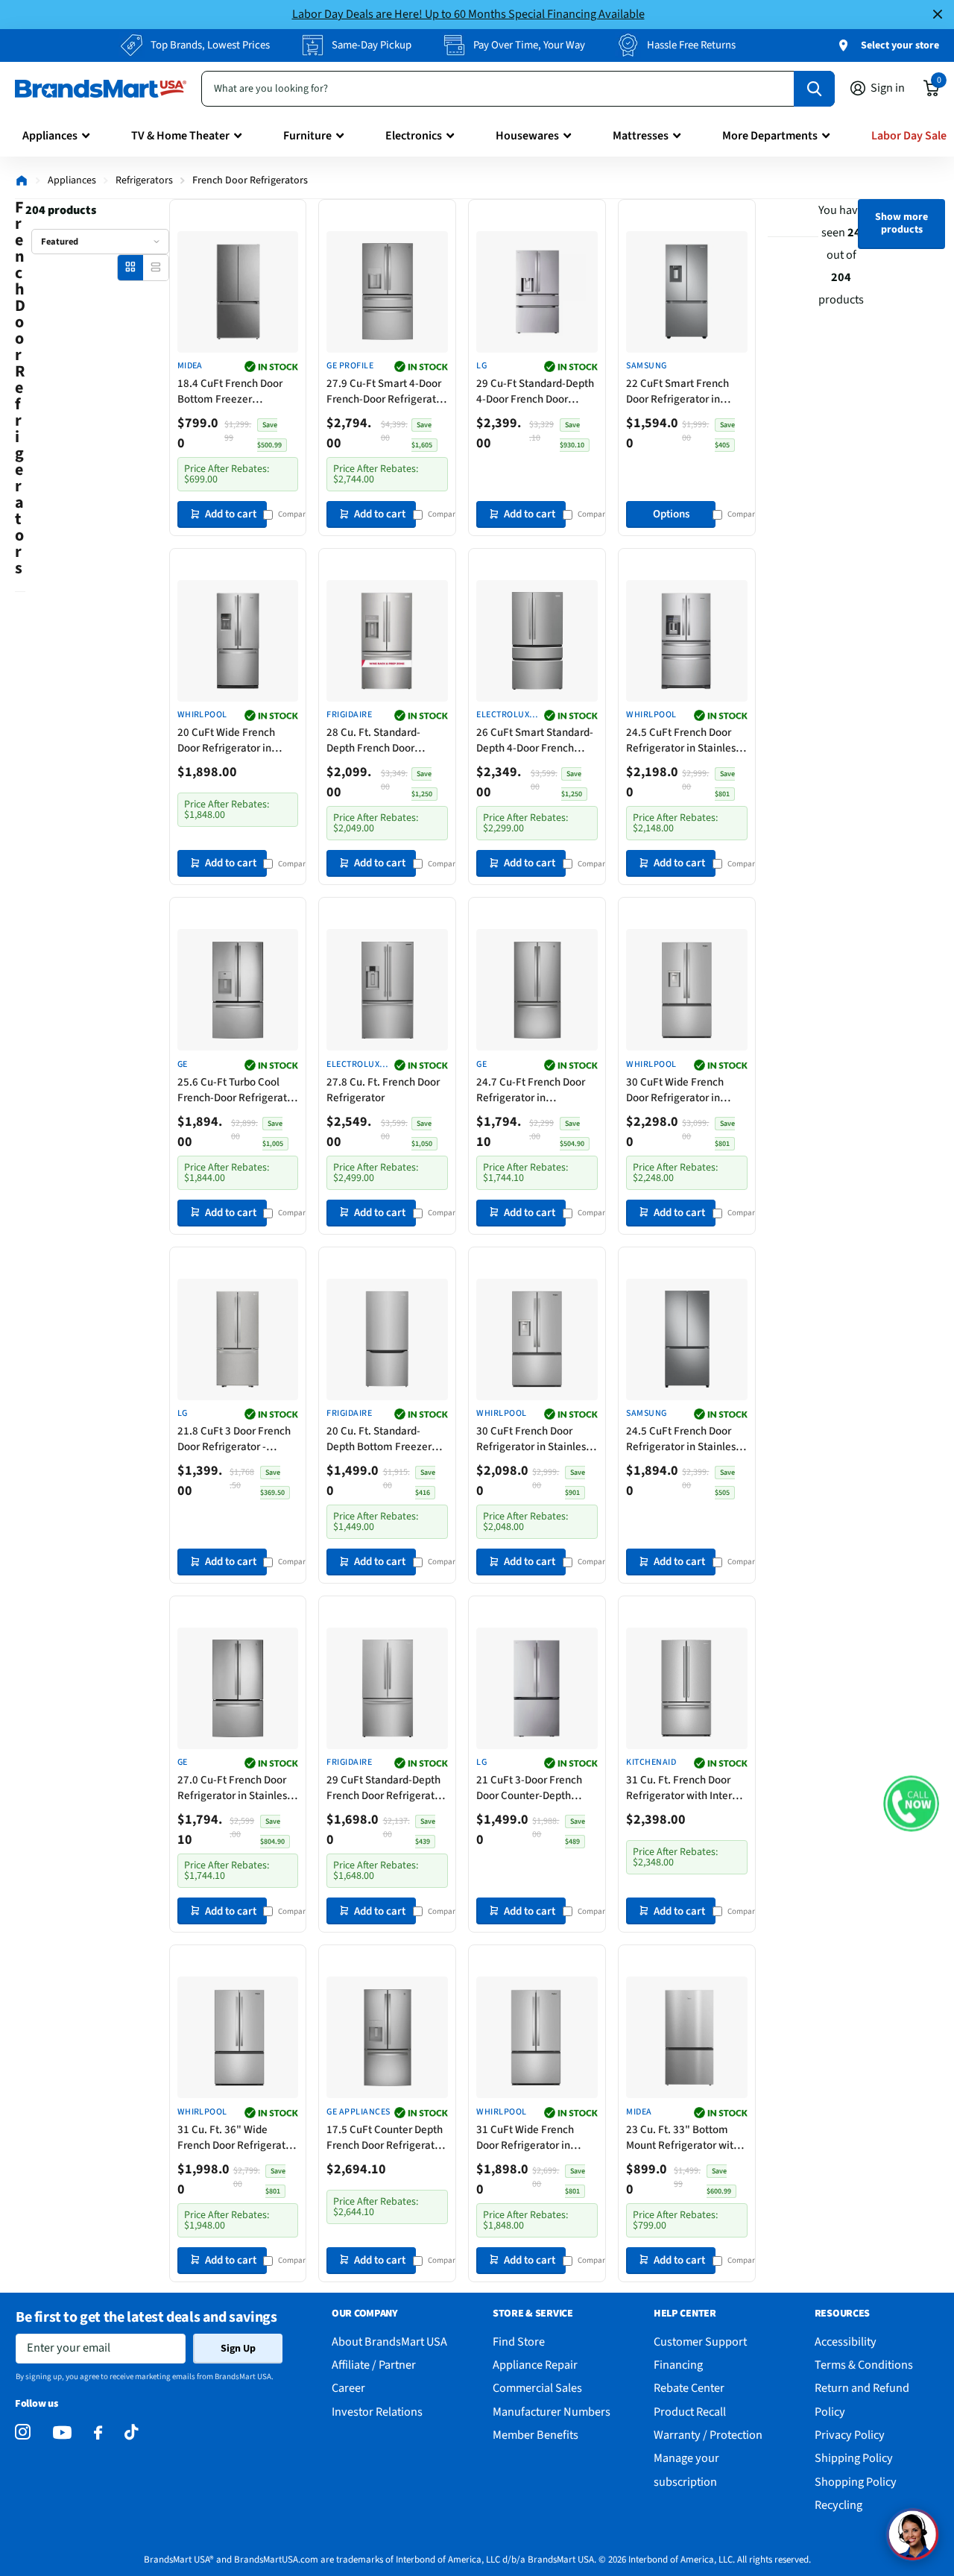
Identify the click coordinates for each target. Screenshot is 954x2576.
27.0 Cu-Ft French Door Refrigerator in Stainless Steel (234, 1788)
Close (938, 15)
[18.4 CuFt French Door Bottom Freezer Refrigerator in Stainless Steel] (238, 292)
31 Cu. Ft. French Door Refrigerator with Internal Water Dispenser (686, 1788)
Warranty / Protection (708, 2435)
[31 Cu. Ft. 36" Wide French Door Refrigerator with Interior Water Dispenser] (238, 2037)
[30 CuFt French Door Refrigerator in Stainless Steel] (537, 1339)
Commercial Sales (537, 2388)
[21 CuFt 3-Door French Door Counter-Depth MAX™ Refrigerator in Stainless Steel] (537, 1688)
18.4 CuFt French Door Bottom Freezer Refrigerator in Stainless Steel (234, 391)
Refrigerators (144, 180)
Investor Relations (377, 2412)
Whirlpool (202, 715)
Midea (190, 366)
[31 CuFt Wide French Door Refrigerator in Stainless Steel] (537, 2037)
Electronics (414, 136)
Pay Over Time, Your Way (529, 45)
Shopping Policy (856, 2482)
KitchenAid (651, 1763)
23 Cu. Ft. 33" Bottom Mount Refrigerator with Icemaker (683, 2138)
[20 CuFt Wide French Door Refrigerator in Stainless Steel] (238, 641)
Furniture (307, 136)
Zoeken (814, 89)
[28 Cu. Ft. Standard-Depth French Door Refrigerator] (387, 641)
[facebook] (98, 2433)
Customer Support (700, 2342)
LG (481, 366)
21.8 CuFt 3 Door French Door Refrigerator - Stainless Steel (234, 1439)
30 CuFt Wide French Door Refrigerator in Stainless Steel (675, 1090)
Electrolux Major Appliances (503, 715)
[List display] (155, 267)
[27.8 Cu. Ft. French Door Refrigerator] (387, 990)
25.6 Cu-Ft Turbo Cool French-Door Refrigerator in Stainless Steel (237, 1090)
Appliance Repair (535, 2365)
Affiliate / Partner (374, 2365)
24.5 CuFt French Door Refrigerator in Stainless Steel (683, 740)
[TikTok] (131, 2432)
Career (348, 2388)
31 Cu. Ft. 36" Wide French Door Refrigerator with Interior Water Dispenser (236, 2138)
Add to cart (231, 514)
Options (671, 514)
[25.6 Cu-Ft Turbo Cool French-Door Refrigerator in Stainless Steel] (238, 990)
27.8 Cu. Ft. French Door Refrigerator (383, 1090)
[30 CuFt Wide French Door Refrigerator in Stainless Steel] (687, 990)
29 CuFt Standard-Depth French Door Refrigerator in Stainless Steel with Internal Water (385, 1788)
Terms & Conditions (864, 2365)
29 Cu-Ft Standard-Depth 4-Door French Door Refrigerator (535, 391)
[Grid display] (130, 267)
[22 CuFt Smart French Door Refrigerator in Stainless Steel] (687, 292)
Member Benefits (536, 2435)
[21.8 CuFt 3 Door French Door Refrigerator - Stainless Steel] (238, 1339)
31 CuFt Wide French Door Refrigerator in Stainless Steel (525, 2138)
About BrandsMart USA (389, 2342)
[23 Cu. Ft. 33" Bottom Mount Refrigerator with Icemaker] (687, 2037)
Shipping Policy (854, 2458)
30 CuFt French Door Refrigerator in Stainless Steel (533, 1439)
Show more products (901, 223)
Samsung (646, 366)
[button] (911, 1803)
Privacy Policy (850, 2435)
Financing (678, 2365)
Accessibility (846, 2342)
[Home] (22, 180)
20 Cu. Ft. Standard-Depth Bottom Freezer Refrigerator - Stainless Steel (381, 1439)
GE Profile (350, 366)
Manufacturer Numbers (552, 2412)
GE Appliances (358, 2112)
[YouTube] (62, 2432)
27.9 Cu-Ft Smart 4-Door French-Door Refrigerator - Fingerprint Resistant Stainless (386, 391)
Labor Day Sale (909, 136)
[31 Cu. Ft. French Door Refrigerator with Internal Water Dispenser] (687, 1688)
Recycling (838, 2505)
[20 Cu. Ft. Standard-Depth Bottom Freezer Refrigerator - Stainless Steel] (387, 1339)
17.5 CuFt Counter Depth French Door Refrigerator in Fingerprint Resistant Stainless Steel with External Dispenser (385, 2138)
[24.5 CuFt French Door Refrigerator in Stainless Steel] (687, 641)
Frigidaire (349, 715)
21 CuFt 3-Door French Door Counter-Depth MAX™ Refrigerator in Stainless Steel (529, 1788)
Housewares (527, 136)
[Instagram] (23, 2432)
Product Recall (690, 2412)
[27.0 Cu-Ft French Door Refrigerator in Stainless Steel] (238, 1688)
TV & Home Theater (180, 136)
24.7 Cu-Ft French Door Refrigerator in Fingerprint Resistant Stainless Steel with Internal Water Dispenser (534, 1090)
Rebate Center (689, 2388)
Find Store (519, 2342)
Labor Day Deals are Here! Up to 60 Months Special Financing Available (468, 14)
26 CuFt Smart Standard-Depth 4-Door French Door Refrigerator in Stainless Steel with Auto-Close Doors (536, 740)
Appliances (50, 136)
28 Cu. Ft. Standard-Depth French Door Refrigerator (373, 740)
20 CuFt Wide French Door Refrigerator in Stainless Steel (226, 740)
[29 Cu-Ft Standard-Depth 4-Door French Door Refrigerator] (537, 292)
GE (183, 1065)
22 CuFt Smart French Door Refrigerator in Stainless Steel (677, 391)
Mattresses (641, 136)
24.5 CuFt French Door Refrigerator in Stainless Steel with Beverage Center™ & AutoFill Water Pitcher (683, 1439)
